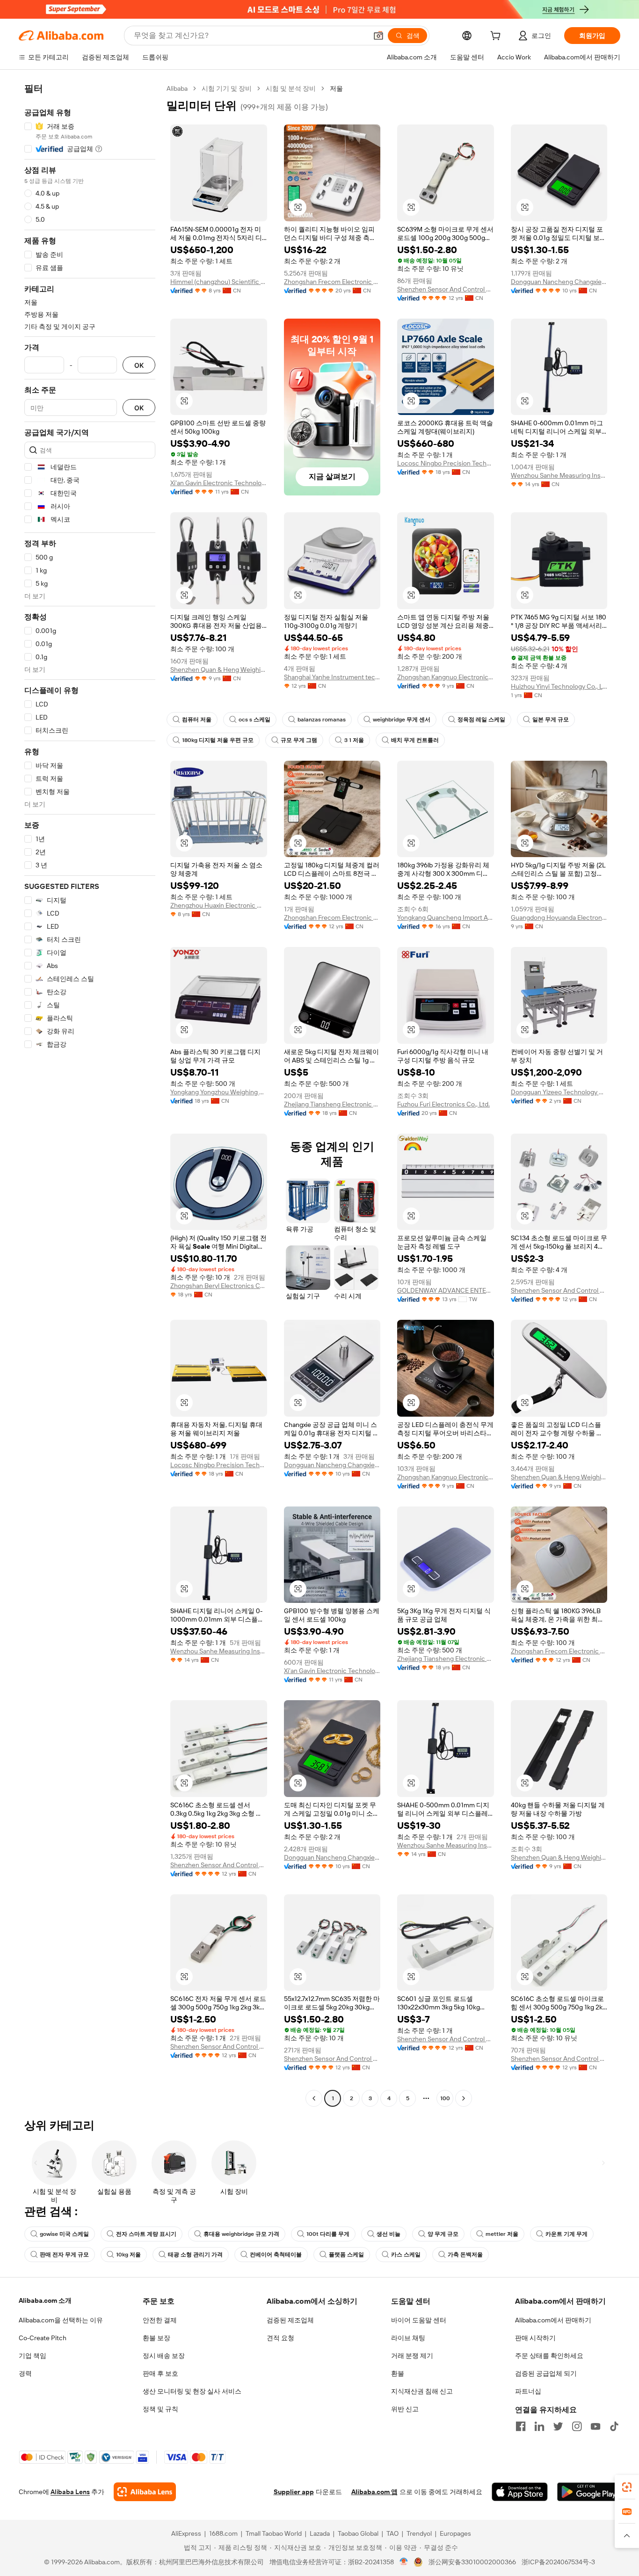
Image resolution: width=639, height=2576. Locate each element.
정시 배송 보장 (164, 2356)
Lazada (320, 2533)
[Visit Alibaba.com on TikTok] (614, 2426)
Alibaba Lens (70, 2492)
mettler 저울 (502, 2234)
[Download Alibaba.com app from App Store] (520, 2492)
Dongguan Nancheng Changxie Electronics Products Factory (559, 282)
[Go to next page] (464, 2098)
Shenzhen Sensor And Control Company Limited (446, 289)
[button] (378, 36)
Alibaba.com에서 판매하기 (553, 2320)
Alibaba (177, 88)
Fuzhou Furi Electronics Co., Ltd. (443, 1104)
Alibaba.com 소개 (45, 2300)
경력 (25, 2373)
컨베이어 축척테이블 (276, 2255)
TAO (392, 2533)
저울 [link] (336, 88)
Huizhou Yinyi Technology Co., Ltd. (559, 686)
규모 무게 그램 (299, 740)
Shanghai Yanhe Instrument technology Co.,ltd (332, 677)
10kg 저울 (128, 2255)
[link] (627, 2487)
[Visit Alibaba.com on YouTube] (595, 2426)
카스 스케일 (406, 2255)
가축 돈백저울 (465, 2255)
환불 (398, 2373)
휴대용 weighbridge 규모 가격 (241, 2234)
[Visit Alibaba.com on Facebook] (521, 2426)
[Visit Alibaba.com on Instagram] (577, 2426)
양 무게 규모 (443, 2234)
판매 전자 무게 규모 (64, 2255)
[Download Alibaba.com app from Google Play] (589, 2492)
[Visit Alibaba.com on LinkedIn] (539, 2426)
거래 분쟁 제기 (412, 2356)
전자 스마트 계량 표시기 (146, 2234)
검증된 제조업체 (290, 2320)
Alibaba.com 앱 (374, 2492)
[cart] (497, 37)
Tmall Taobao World (274, 2533)
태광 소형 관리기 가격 (195, 2255)
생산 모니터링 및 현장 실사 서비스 (192, 2391)
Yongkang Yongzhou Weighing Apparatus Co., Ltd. (219, 1092)
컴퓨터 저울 (197, 720)
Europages (455, 2533)
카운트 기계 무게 (566, 2234)
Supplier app (294, 2492)
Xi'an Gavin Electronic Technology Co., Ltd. (219, 483)
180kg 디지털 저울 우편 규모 (218, 740)
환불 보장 (156, 2338)
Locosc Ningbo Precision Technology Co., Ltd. (446, 463)
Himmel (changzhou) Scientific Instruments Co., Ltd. (219, 282)
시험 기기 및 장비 (227, 88)
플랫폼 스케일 (346, 2255)
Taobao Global (358, 2533)
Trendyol (419, 2533)
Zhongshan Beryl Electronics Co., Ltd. (219, 1286)
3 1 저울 (354, 740)
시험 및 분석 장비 (291, 88)
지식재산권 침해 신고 (422, 2391)
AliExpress (186, 2533)
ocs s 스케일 (254, 720)
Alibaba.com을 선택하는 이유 (61, 2320)
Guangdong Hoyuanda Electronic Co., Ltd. (559, 917)
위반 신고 (405, 2409)
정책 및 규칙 (160, 2409)
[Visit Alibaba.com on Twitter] (558, 2426)
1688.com (223, 2533)
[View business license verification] (404, 2562)
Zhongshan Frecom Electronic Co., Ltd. (332, 282)
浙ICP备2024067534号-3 (558, 2562)
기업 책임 (33, 2356)
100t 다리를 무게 (328, 2234)
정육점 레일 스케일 (481, 720)
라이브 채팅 (408, 2338)
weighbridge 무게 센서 (402, 720)
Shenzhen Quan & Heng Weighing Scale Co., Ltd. (219, 669)
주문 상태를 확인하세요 (549, 2356)
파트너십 (528, 2391)
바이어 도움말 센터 (419, 2320)
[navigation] (90, 1095)
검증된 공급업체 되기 (546, 2373)
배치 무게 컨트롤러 (415, 740)
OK (139, 365)
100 (445, 2098)
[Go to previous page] (314, 2098)
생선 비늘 (388, 2234)
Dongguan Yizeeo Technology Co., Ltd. (559, 1092)
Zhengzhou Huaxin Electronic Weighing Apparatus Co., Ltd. (219, 905)
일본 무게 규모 (551, 720)
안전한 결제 (160, 2320)
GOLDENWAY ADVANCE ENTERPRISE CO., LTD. (446, 1290)
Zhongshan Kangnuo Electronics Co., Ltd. (446, 677)
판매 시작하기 (535, 2338)
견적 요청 (280, 2338)
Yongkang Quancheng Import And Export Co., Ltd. (446, 917)
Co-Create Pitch (43, 2338)
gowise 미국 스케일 (64, 2234)
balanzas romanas (322, 720)
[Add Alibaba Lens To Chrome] (145, 2492)
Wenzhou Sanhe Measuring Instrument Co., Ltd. (559, 475)
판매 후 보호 (160, 2373)
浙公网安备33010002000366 (472, 2562)
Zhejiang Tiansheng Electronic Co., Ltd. (332, 1104)
